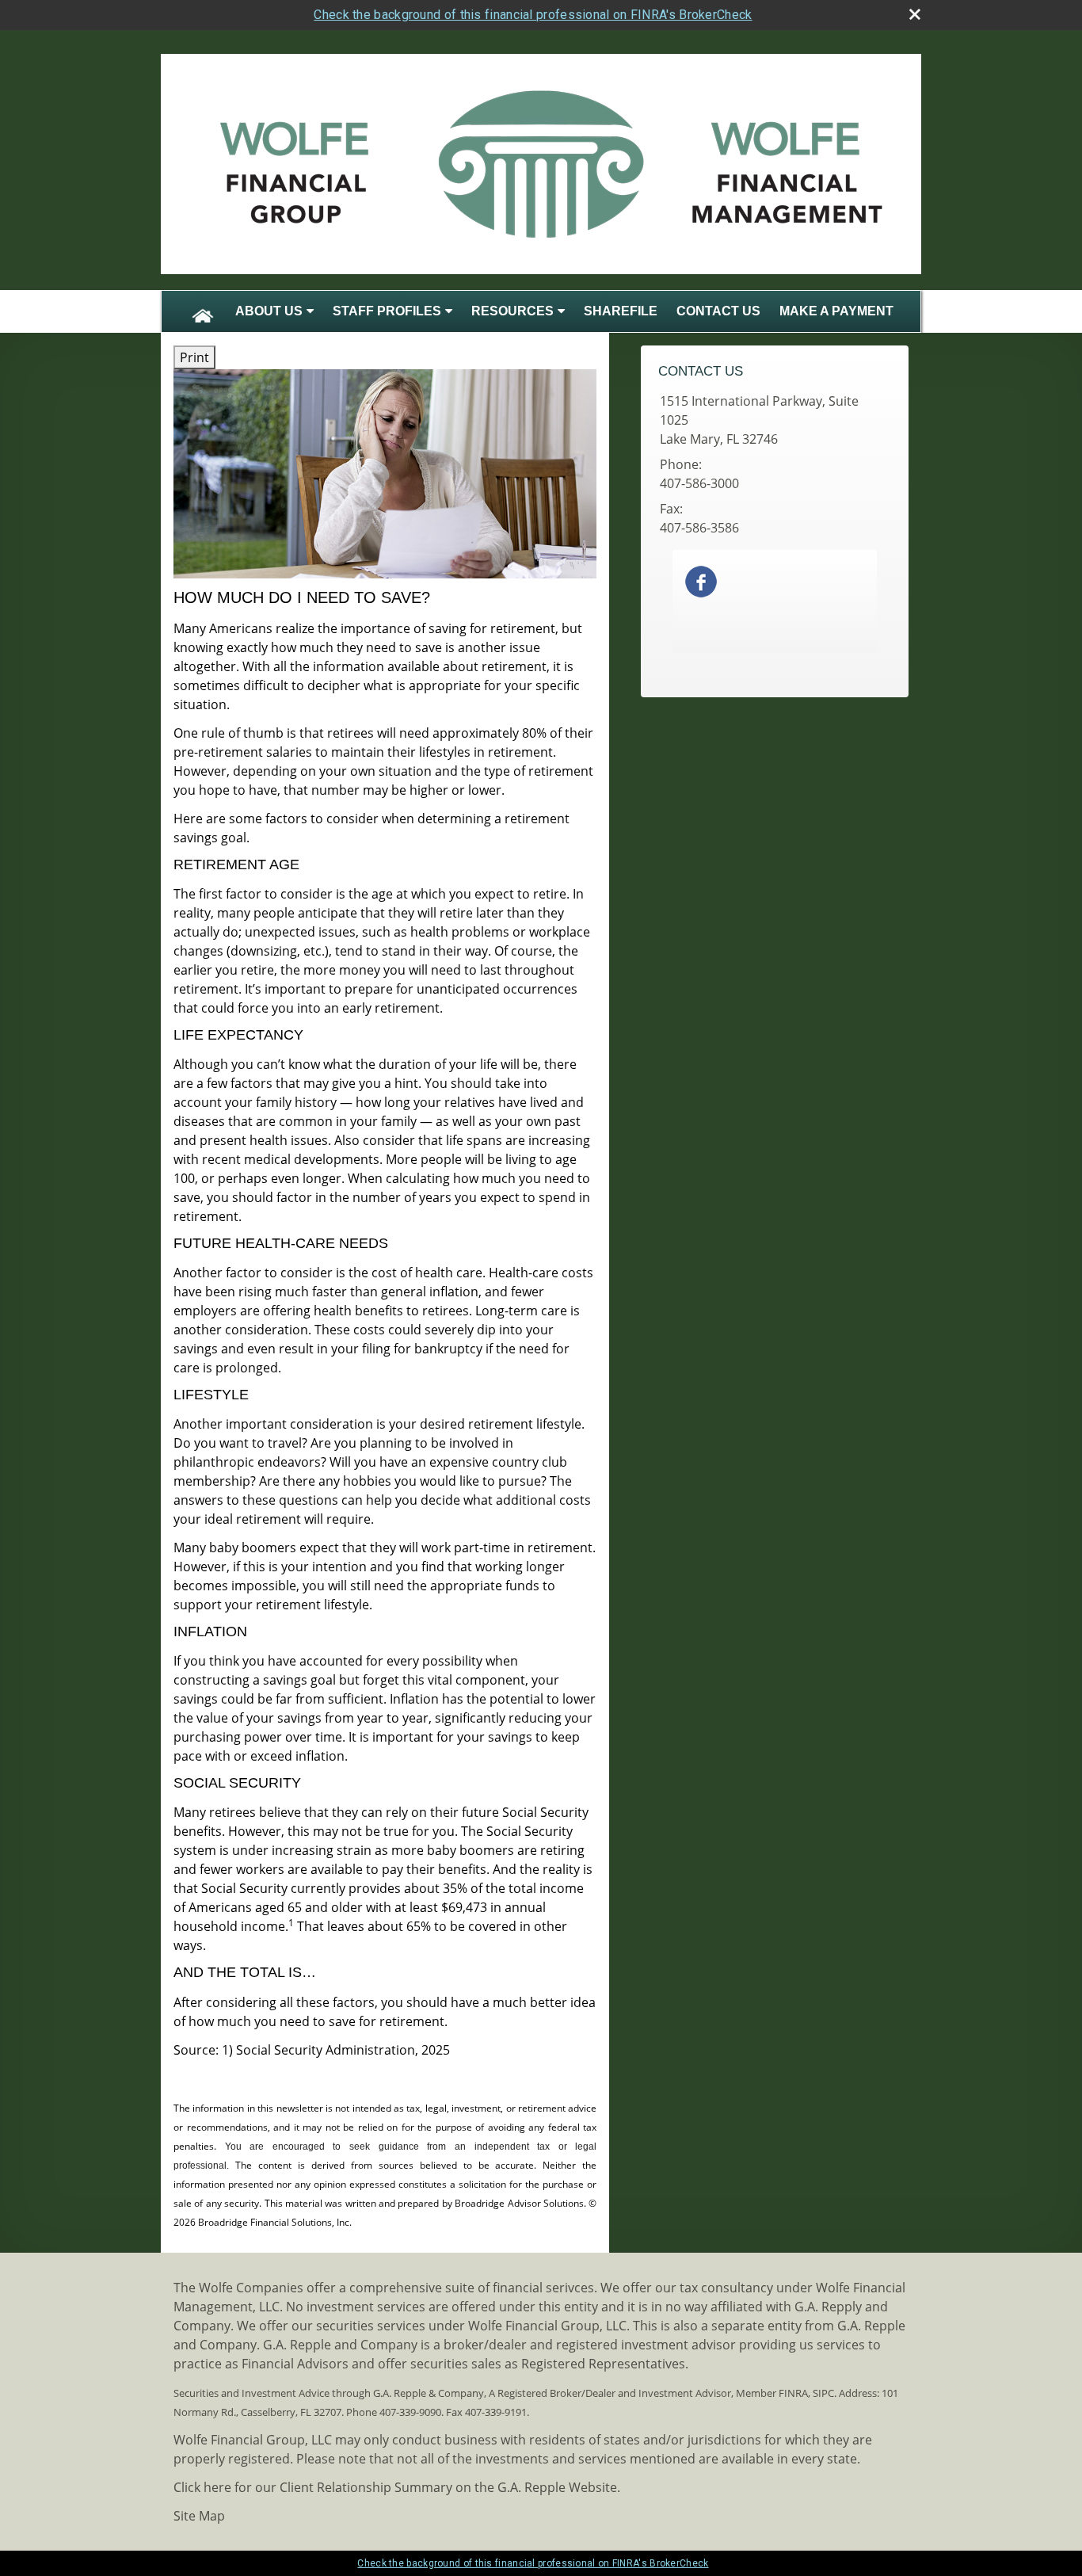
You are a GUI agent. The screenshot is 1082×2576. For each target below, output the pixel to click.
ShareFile (621, 311)
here (217, 2487)
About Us (269, 311)
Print (194, 357)
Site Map (199, 2516)
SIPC (823, 2393)
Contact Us (718, 311)
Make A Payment (836, 311)
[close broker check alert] (915, 14)
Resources (512, 311)
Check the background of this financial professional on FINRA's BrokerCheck (533, 15)
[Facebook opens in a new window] (701, 580)
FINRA (793, 2393)
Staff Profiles (387, 311)
